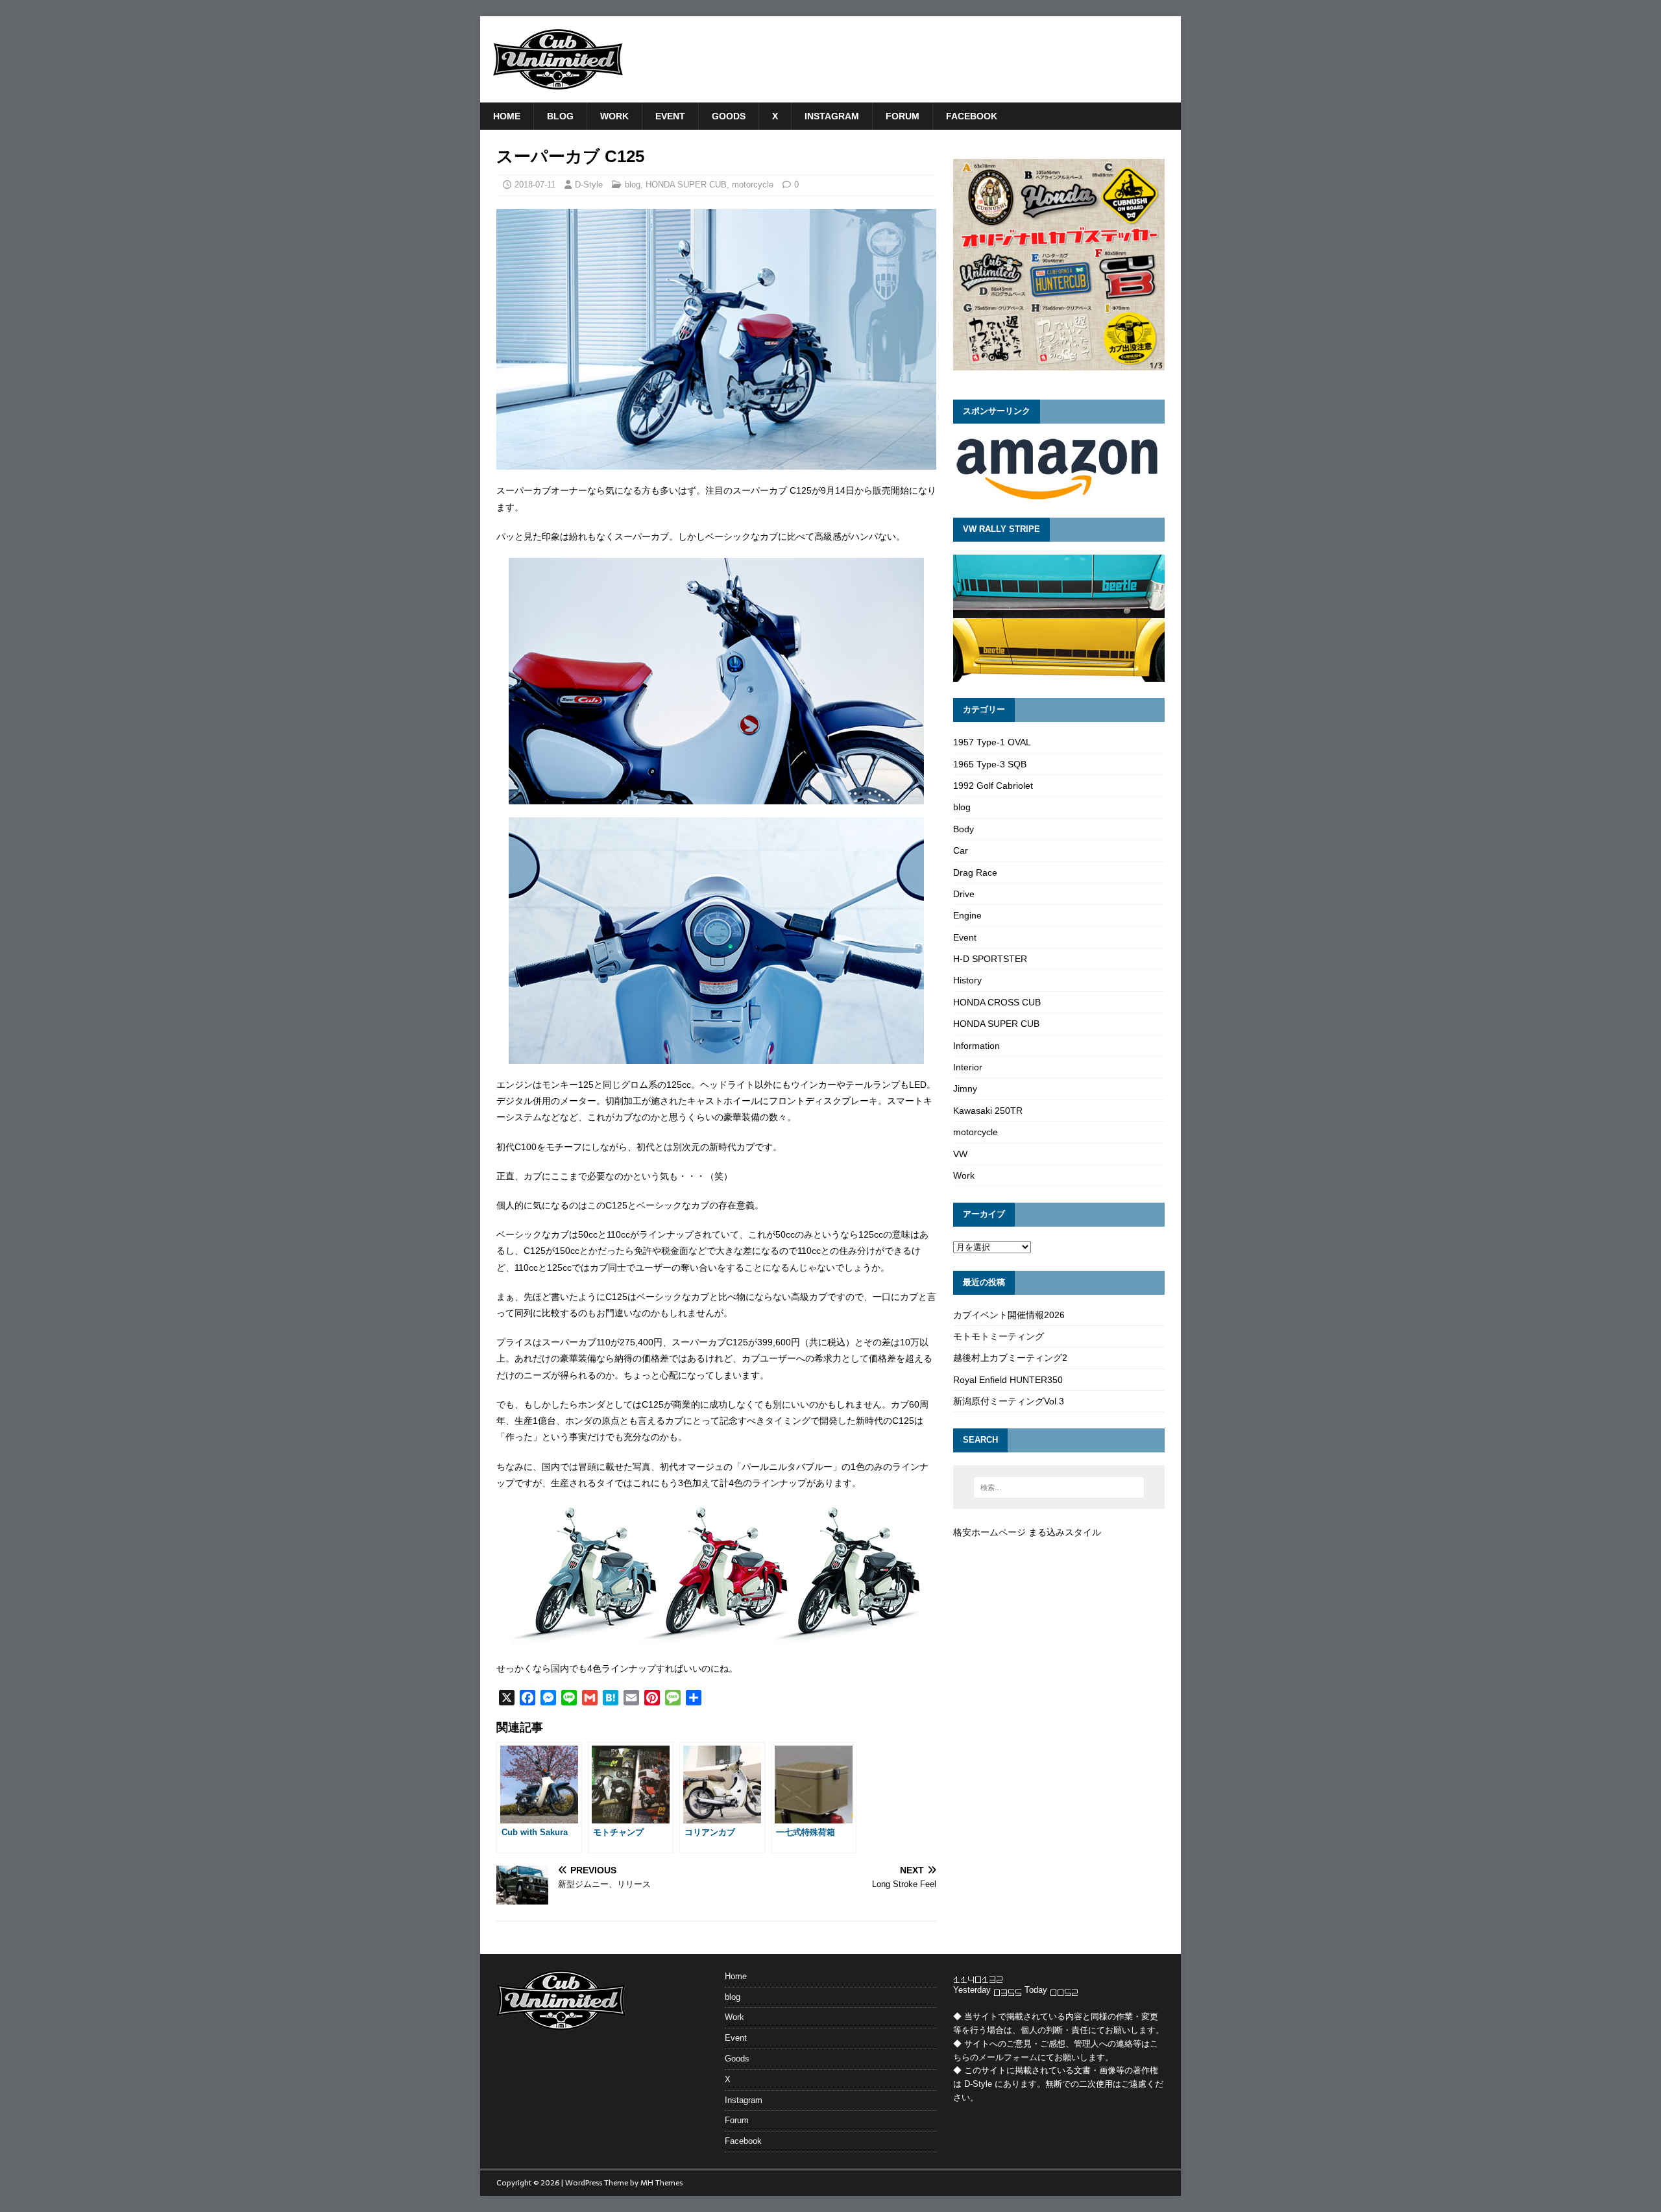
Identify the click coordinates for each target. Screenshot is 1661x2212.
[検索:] (1059, 1487)
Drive (964, 894)
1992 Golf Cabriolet (993, 786)
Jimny (965, 1088)
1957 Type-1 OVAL (992, 742)
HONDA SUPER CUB (686, 185)
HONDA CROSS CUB (997, 1002)
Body (964, 829)
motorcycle (753, 185)
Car (961, 850)
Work (614, 116)
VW (960, 1154)
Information (976, 1046)
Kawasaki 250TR (988, 1111)
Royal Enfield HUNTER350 (1008, 1380)
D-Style (589, 185)
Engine (967, 915)
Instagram (832, 116)
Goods (729, 116)
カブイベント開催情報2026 (1009, 1315)
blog (560, 116)
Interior (968, 1067)
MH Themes (661, 2183)
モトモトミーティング (999, 1336)
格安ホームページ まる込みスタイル (1027, 1532)
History (967, 980)
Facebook (972, 116)
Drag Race (975, 872)
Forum (903, 116)
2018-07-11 (535, 185)
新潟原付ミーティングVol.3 (1009, 1401)
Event (670, 116)
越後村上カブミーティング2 (1010, 1358)
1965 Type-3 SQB (990, 764)
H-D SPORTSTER (990, 959)
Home (507, 116)
